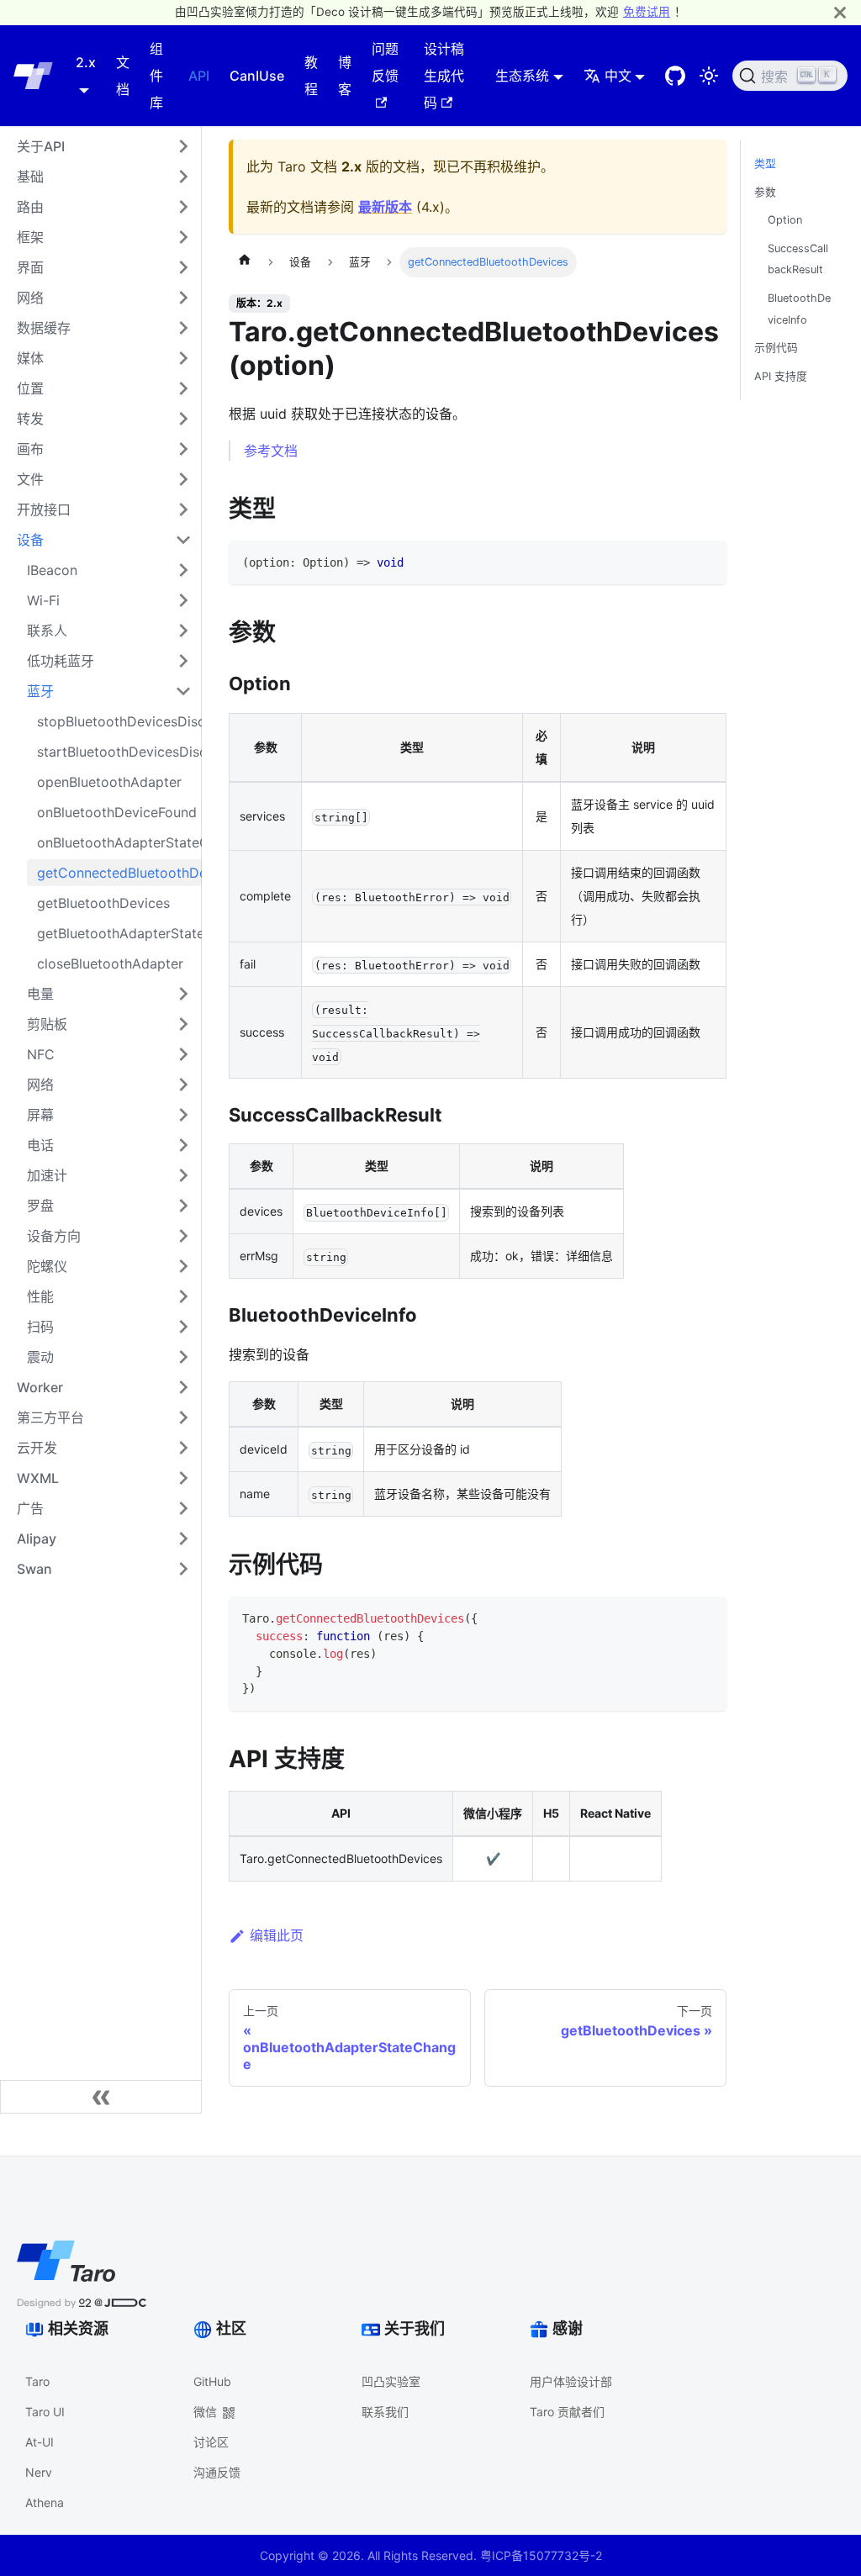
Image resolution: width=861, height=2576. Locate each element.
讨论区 (211, 2442)
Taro (37, 2381)
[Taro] (33, 76)
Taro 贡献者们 (567, 2412)
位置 (30, 388)
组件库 (156, 76)
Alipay (37, 1539)
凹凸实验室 (391, 2381)
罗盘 (40, 1206)
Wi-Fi (43, 600)
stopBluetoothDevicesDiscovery (119, 721)
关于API (41, 146)
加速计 (47, 1175)
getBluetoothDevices (103, 903)
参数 (765, 192)
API (199, 76)
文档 (123, 76)
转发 (30, 419)
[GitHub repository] (675, 76)
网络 (30, 298)
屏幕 (40, 1115)
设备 (30, 540)
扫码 (40, 1327)
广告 (30, 1508)
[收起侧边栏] (101, 2097)
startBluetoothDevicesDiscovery (119, 752)
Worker (40, 1387)
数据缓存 (44, 328)
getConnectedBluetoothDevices (119, 873)
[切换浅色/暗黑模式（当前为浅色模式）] (709, 76)
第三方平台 (50, 1417)
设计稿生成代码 (444, 76)
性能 (40, 1296)
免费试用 (647, 12)
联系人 (47, 631)
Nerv (39, 2472)
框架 (30, 237)
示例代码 (776, 348)
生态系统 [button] (522, 76)
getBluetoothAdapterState (119, 933)
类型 (765, 164)
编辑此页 (277, 1935)
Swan (34, 1569)
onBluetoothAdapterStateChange (119, 842)
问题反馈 (385, 62)
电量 (40, 994)
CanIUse (257, 76)
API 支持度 (781, 376)
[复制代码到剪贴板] (706, 561)
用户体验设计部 (571, 2381)
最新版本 (385, 207)
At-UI (40, 2442)
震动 (40, 1357)
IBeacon (52, 570)
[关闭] (840, 12)
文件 (30, 479)
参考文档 (271, 451)
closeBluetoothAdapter (110, 963)
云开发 (37, 1448)
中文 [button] (618, 76)
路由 (30, 207)
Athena (45, 2502)
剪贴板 (47, 1024)
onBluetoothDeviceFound (117, 812)
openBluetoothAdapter (109, 782)
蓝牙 (40, 691)
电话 (40, 1145)
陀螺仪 (47, 1266)
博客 (345, 76)
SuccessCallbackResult (798, 259)
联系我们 (385, 2412)
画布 (30, 449)
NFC (41, 1054)
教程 (311, 76)
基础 (30, 177)
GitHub (212, 2381)
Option (785, 220)
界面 (30, 267)
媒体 (30, 358)
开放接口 (44, 509)
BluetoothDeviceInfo (799, 309)
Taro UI (45, 2412)
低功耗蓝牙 (61, 661)
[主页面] (245, 262)
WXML (38, 1478)
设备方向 (54, 1236)
